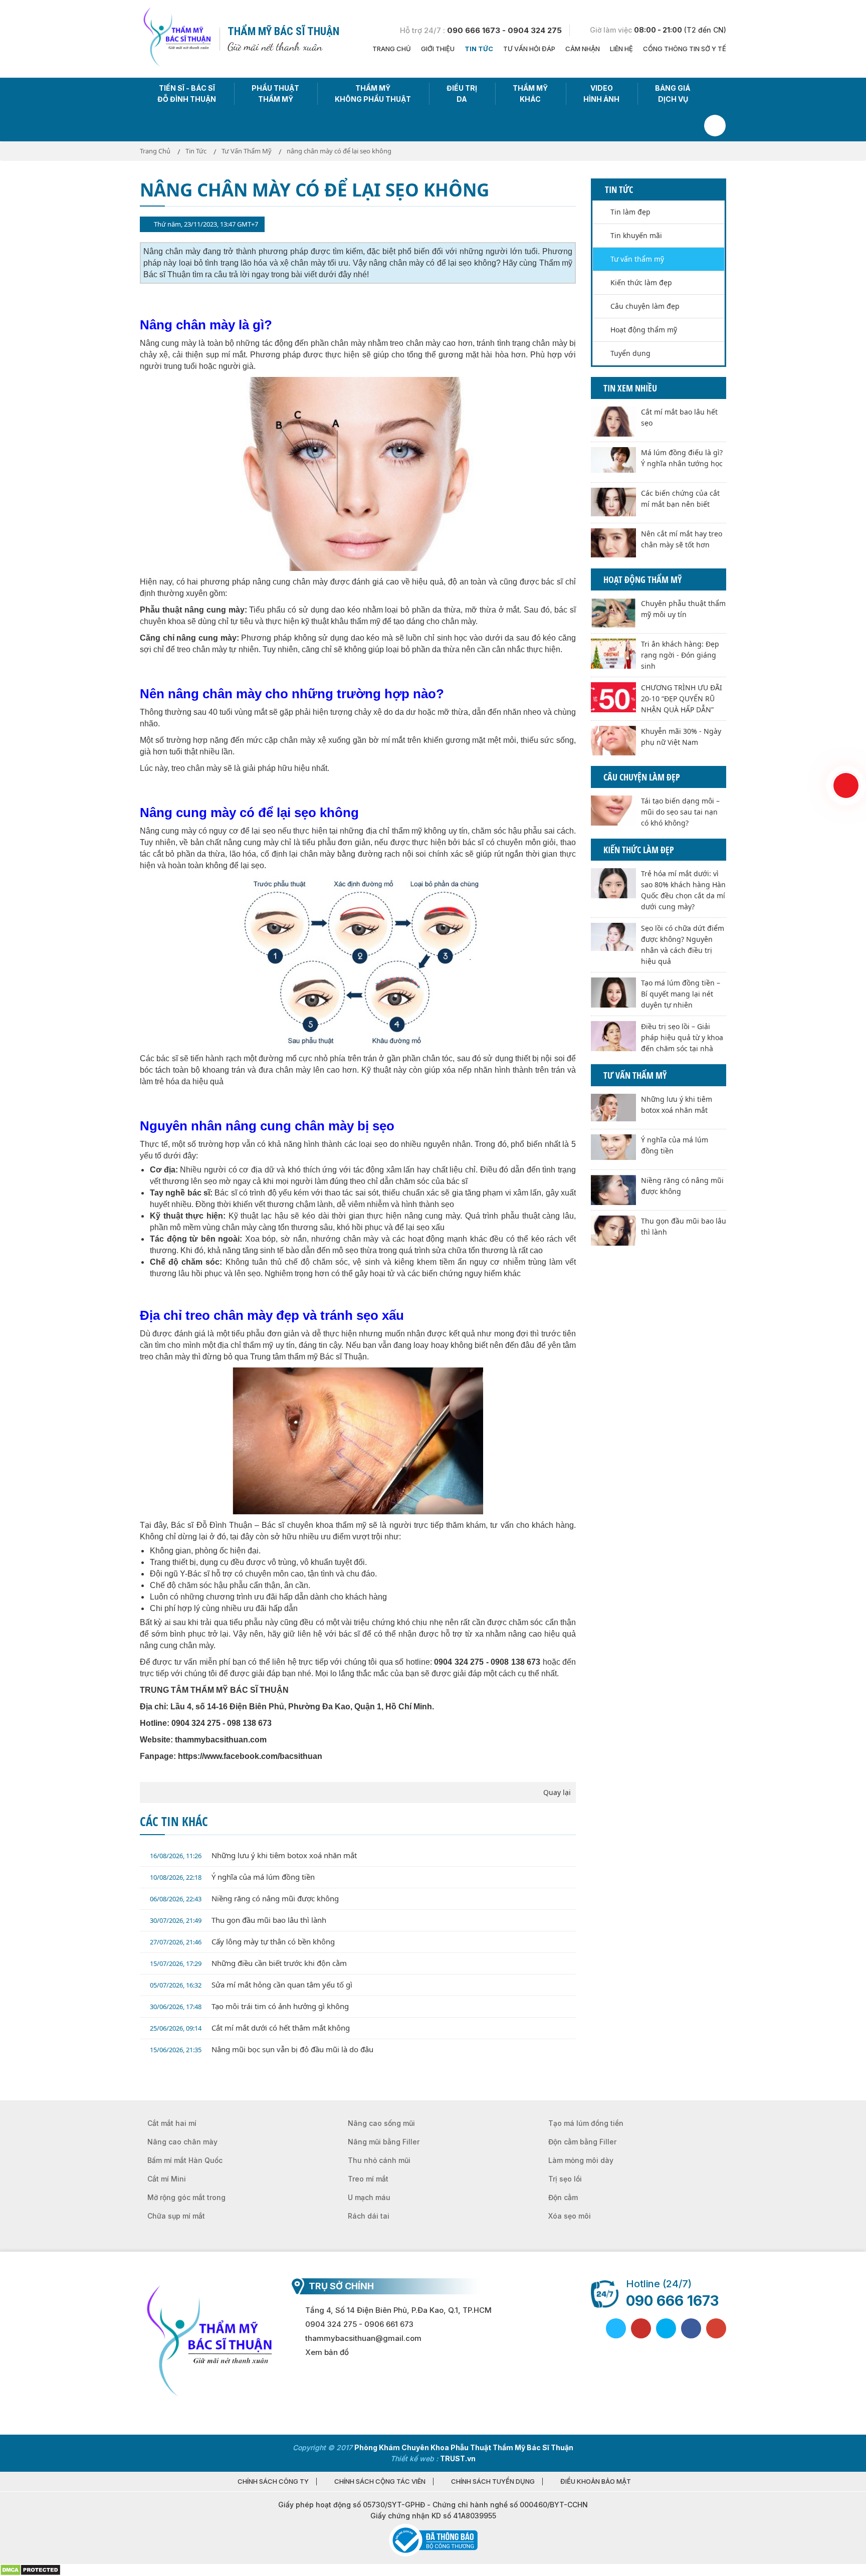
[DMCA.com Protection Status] (30, 2569)
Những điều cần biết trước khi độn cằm (248, 1963)
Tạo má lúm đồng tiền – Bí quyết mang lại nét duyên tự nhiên (681, 994)
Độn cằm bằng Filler (582, 2142)
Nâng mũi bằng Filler (384, 2142)
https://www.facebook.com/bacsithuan (250, 1756)
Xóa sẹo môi (570, 2216)
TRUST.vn (458, 2458)
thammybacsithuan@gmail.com (363, 2338)
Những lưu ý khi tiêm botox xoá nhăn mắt (253, 1855)
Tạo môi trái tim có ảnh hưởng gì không (249, 2006)
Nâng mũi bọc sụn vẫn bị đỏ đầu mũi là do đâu (262, 2049)
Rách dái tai (369, 2216)
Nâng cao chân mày (182, 2142)
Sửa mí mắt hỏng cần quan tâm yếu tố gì (251, 1985)
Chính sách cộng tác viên (380, 2482)
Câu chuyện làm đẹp (645, 306)
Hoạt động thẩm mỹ (644, 330)
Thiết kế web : (414, 2458)
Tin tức (479, 49)
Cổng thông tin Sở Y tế (685, 49)
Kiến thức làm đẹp (641, 282)
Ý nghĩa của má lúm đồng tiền (232, 1877)
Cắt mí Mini (167, 2179)
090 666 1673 (672, 2301)
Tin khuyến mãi (636, 235)
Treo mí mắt (368, 2179)
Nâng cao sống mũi (381, 2123)
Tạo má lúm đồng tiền (586, 2123)
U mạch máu (369, 2197)
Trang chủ (392, 49)
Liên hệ (621, 49)
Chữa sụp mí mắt (176, 2216)
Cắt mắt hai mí (172, 2123)
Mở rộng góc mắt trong (186, 2197)
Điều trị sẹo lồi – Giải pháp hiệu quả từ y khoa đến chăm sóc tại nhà (682, 1037)
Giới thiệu (438, 49)
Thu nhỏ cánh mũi (379, 2160)
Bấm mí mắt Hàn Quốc (185, 2160)
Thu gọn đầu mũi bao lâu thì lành (238, 1920)
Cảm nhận (583, 49)
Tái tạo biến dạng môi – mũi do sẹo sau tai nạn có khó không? (680, 812)
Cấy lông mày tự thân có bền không (242, 1941)
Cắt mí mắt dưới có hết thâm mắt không (250, 2028)
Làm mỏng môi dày (581, 2160)
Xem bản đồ (327, 2352)
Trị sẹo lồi (565, 2179)
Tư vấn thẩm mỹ (637, 259)
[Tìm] (715, 126)
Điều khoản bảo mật (596, 2482)
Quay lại (557, 1792)
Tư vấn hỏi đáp (529, 49)
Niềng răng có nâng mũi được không (244, 1898)
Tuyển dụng (630, 353)
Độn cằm (563, 2197)
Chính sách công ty (273, 2482)
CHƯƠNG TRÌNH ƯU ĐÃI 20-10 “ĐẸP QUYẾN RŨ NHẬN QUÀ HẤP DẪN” (682, 699)
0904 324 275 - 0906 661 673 (359, 2324)
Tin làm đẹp (630, 212)
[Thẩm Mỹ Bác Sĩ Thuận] (176, 38)
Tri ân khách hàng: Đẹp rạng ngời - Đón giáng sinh (680, 655)
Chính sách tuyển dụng (493, 2482)
